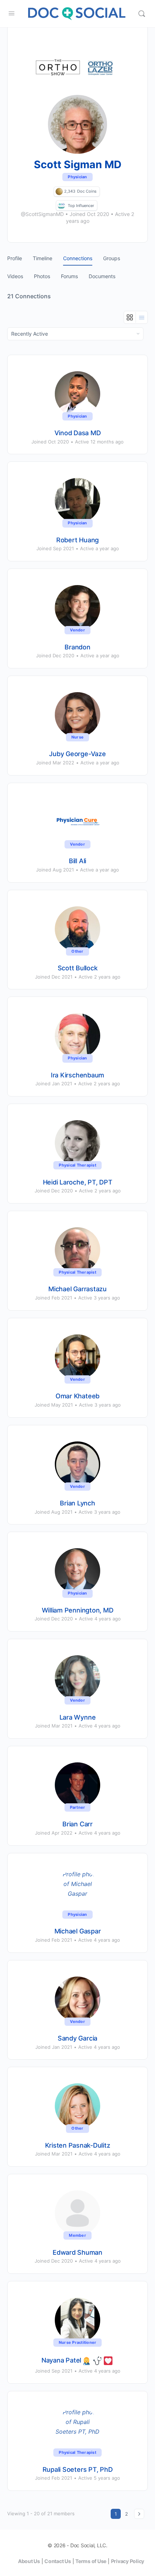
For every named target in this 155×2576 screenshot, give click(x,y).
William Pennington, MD (78, 1610)
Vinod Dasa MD (78, 433)
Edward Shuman (77, 2252)
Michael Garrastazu (77, 1289)
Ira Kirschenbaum (77, 1075)
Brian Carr (77, 1824)
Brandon (77, 647)
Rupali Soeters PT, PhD (78, 2469)
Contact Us (58, 2561)
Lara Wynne (78, 1717)
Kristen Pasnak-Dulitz (78, 2145)
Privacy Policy (128, 2561)
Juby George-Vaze (77, 754)
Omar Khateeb (77, 1396)
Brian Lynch (77, 1503)
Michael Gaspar (78, 1931)
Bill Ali (77, 861)
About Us (29, 2561)
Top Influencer (81, 206)
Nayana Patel (61, 2360)
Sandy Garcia (77, 2038)
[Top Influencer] (61, 205)
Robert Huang (77, 540)
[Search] (142, 14)
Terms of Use (91, 2561)
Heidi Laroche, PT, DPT (78, 1182)
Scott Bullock (78, 968)
